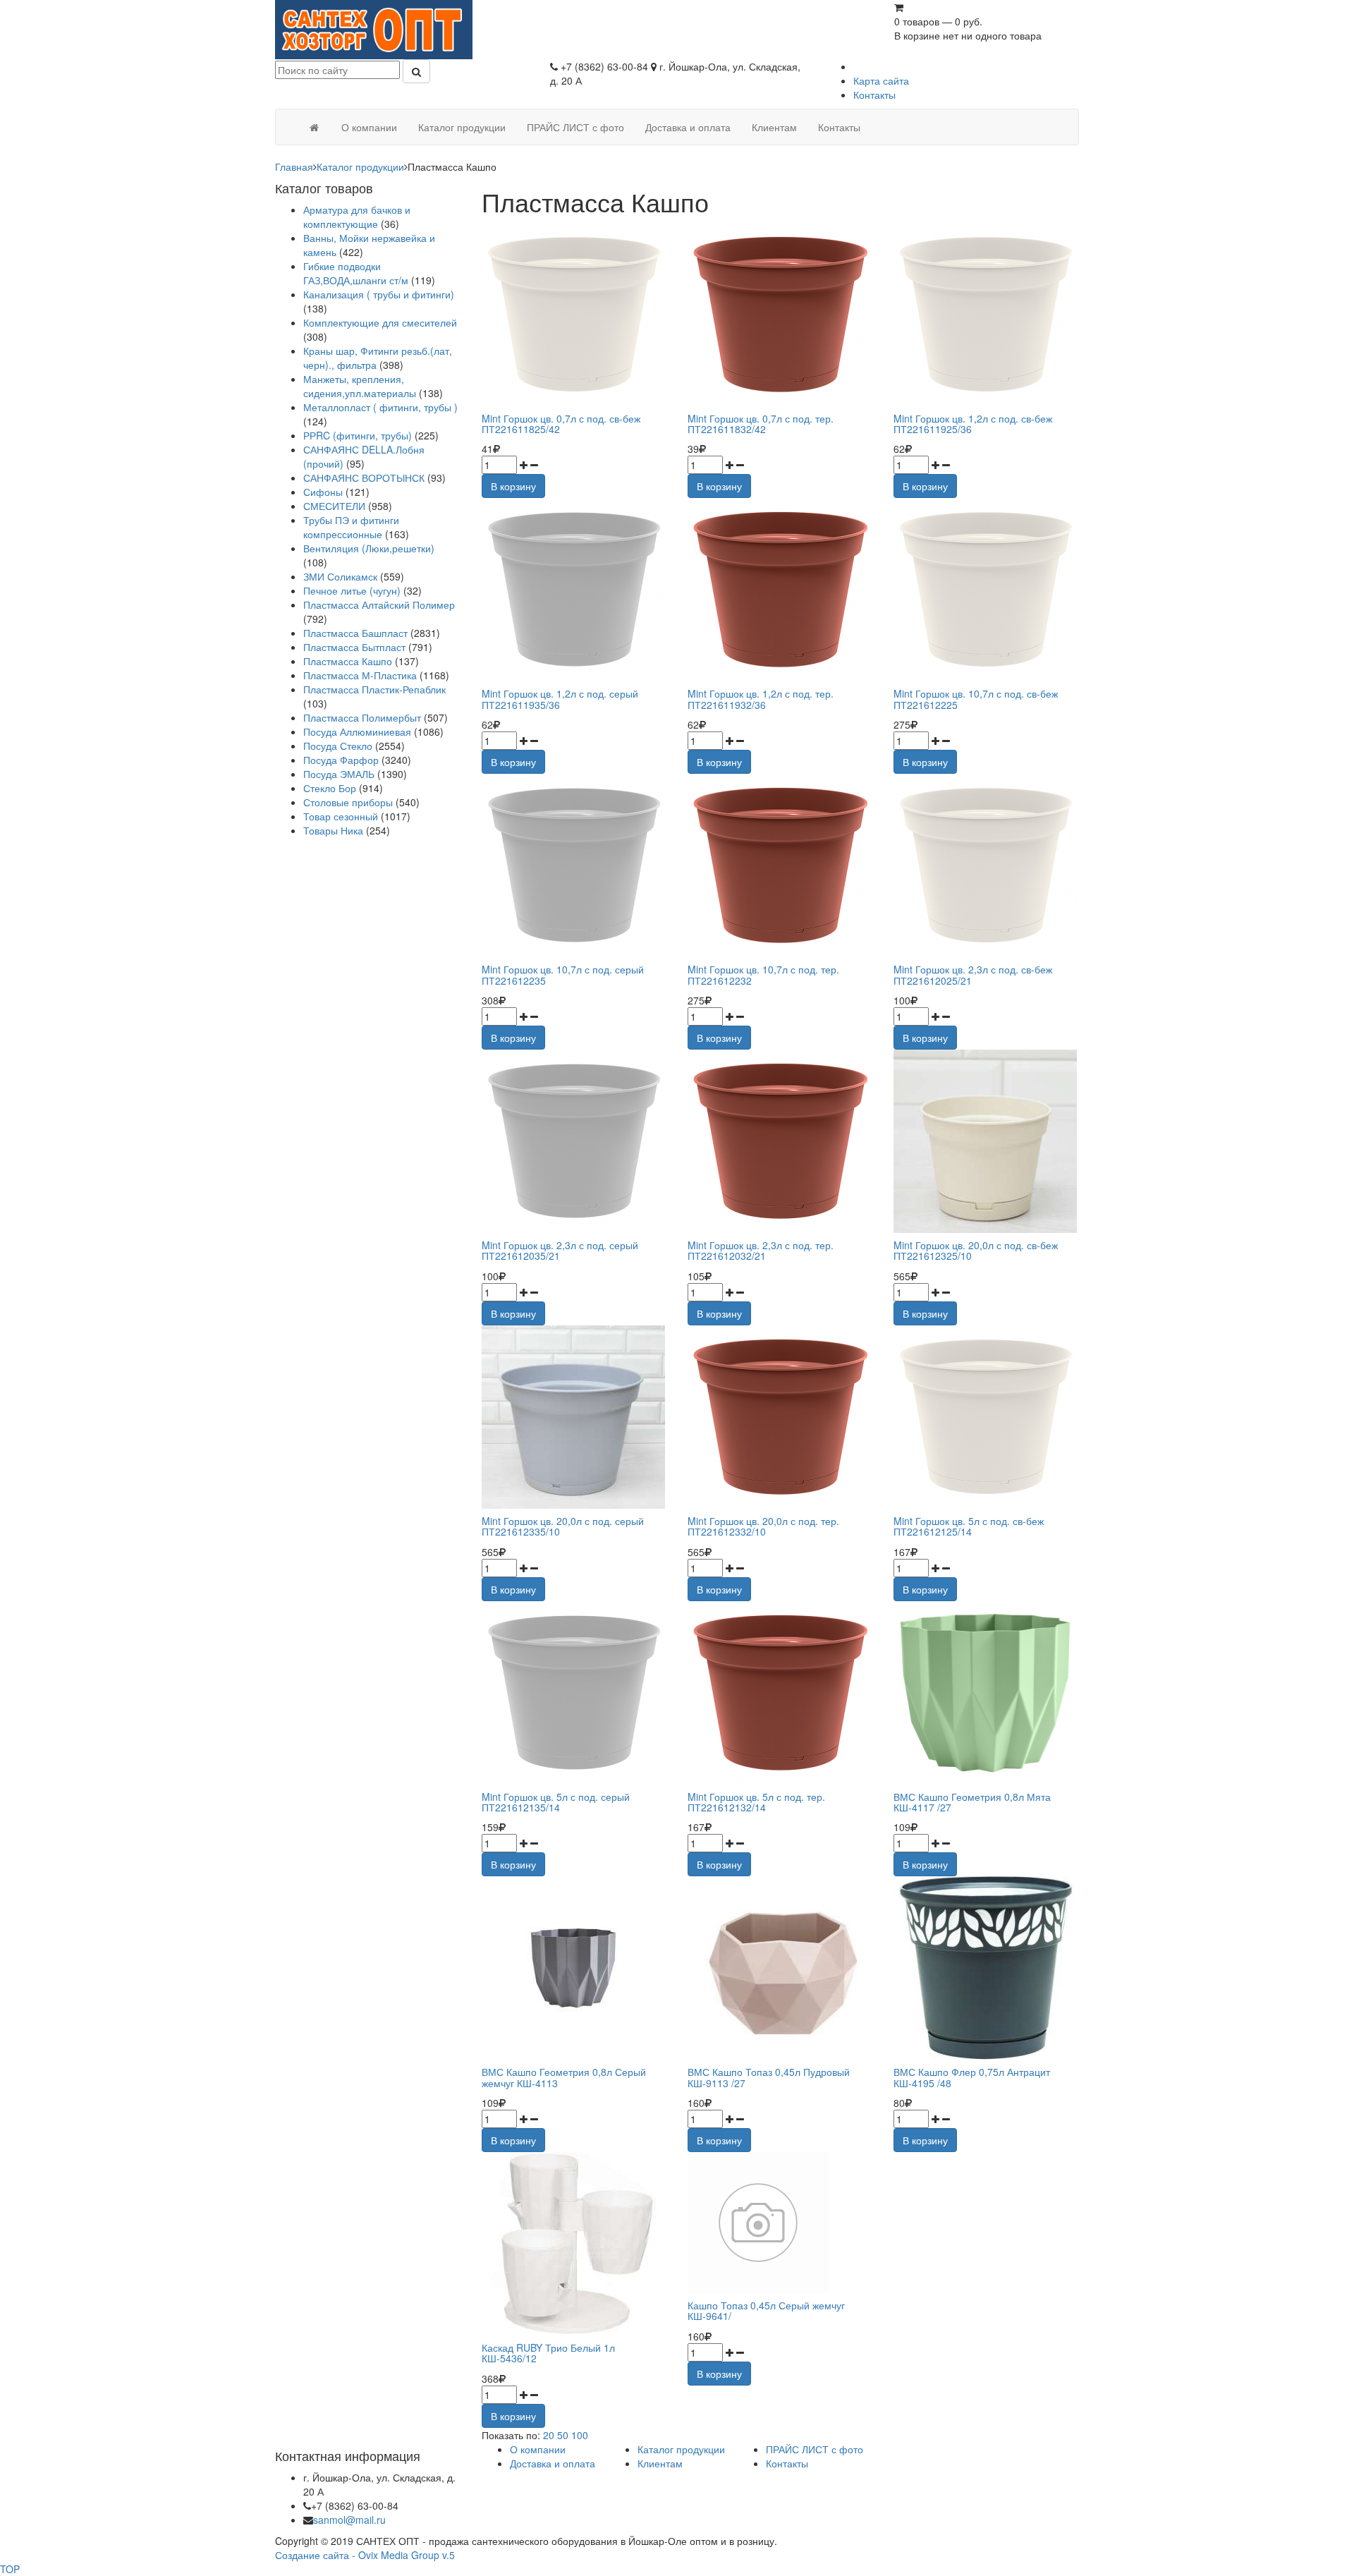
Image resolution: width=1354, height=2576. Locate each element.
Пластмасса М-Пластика (360, 675)
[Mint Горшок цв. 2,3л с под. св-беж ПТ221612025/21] (986, 865)
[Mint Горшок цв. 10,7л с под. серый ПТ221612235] (574, 865)
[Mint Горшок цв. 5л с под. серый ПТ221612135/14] (574, 1693)
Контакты (874, 95)
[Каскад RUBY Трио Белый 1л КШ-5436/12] (574, 2244)
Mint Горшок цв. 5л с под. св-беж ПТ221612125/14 (969, 1526)
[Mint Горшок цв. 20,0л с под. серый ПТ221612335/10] (574, 1417)
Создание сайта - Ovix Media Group (357, 2555)
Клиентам (660, 2463)
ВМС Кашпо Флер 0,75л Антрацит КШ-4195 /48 (972, 2077)
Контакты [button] (839, 127)
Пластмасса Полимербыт (362, 717)
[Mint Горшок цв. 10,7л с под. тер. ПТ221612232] (780, 865)
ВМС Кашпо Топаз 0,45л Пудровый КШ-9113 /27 (769, 2077)
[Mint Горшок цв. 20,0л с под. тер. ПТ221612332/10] (780, 1417)
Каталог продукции (360, 166)
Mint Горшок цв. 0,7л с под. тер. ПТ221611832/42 (761, 424)
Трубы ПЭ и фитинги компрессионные (351, 527)
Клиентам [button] (774, 127)
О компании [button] (369, 127)
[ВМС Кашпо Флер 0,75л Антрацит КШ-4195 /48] (986, 1968)
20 (549, 2435)
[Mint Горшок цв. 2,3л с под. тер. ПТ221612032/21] (780, 1141)
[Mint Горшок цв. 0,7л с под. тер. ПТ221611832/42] (780, 315)
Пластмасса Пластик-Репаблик (374, 689)
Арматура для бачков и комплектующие (357, 217)
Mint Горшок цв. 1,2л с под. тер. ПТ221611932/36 (761, 699)
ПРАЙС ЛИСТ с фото (815, 2449)
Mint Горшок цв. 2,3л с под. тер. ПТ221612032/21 (761, 1250)
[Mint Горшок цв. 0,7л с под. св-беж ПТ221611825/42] (574, 315)
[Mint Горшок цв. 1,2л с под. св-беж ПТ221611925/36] (986, 315)
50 (563, 2435)
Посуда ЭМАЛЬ (339, 774)
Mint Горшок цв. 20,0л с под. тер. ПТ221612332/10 (763, 1526)
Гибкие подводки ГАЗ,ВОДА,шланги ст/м (356, 273)
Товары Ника (333, 830)
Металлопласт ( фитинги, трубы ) (380, 407)
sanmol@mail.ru (349, 2520)
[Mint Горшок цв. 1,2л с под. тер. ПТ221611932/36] (780, 590)
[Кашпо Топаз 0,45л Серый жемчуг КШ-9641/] (758, 2221)
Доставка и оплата (553, 2463)
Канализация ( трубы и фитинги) (379, 294)
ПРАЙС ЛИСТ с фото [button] (575, 127)
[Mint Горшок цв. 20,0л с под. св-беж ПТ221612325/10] (986, 1141)
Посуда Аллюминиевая (357, 731)
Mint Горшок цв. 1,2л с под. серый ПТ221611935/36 (560, 699)
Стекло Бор (330, 788)
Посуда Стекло (338, 746)
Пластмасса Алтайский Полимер (379, 604)
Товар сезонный (341, 816)
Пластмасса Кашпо (348, 661)
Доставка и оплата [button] (688, 127)
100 (580, 2435)
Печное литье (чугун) (352, 590)
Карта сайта (881, 80)
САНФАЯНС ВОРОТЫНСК (364, 478)
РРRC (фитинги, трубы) (358, 435)
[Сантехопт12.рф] (314, 127)
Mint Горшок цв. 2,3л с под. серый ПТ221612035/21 (560, 1250)
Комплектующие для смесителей (380, 322)
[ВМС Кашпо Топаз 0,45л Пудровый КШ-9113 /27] (780, 1968)
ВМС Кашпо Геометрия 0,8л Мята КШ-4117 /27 (972, 1802)
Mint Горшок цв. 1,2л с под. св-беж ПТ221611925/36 (973, 424)
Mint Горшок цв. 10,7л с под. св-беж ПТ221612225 (976, 699)
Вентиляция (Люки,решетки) (369, 548)
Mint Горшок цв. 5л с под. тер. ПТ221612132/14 (756, 1802)
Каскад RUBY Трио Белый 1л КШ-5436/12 (548, 2353)
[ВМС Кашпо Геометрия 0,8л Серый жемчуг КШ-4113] (574, 1968)
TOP (10, 2569)
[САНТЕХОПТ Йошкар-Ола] (374, 28)
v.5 (449, 2555)
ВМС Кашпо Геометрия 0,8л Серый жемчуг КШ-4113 (564, 2077)
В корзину (513, 486)
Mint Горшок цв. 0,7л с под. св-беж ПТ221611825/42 (561, 424)
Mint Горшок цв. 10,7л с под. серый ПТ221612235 (563, 974)
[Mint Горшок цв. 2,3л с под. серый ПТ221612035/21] (574, 1141)
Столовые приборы (348, 802)
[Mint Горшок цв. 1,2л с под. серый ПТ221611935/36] (574, 590)
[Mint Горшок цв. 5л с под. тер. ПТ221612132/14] (780, 1693)
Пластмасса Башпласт (355, 633)
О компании (538, 2449)
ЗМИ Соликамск (340, 576)
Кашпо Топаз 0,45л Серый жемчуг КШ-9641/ (766, 2310)
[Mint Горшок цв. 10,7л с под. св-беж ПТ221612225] (986, 590)
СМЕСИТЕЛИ (336, 506)
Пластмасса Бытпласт (354, 647)
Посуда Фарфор (341, 760)
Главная (294, 166)
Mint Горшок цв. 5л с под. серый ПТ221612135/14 (556, 1802)
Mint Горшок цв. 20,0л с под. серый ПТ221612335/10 (563, 1526)
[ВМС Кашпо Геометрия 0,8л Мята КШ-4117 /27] (986, 1693)
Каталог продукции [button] (462, 127)
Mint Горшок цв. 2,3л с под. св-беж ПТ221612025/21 (973, 974)
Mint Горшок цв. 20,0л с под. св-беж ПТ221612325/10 (976, 1250)
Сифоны (323, 492)
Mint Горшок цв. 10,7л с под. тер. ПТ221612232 (763, 974)
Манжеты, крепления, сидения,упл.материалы (360, 386)
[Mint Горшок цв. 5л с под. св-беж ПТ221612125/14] (986, 1417)
